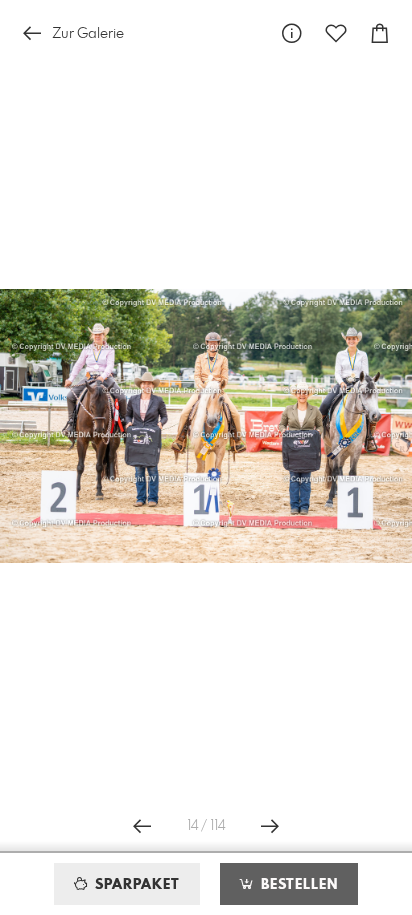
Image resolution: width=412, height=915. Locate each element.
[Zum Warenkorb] (380, 33)
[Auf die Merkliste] (336, 33)
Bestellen (297, 885)
